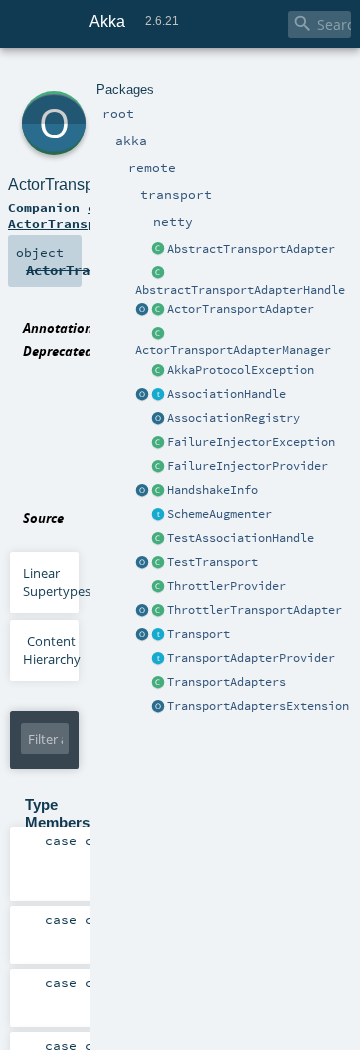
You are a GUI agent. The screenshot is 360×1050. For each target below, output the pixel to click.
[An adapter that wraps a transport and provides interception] (158, 250)
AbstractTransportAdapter (251, 249)
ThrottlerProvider (226, 586)
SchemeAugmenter (219, 514)
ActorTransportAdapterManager (233, 350)
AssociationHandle (226, 394)
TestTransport (212, 562)
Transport (198, 634)
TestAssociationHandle (240, 538)
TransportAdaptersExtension (258, 706)
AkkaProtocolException (240, 370)
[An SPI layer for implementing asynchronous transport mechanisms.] (158, 635)
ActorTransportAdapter (240, 309)
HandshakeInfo (212, 490)
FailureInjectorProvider (247, 466)
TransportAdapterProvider (251, 658)
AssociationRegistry (233, 418)
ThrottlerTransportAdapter (254, 610)
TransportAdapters (226, 682)
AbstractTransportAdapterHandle (240, 290)
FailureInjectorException (251, 442)
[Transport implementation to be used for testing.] (158, 563)
